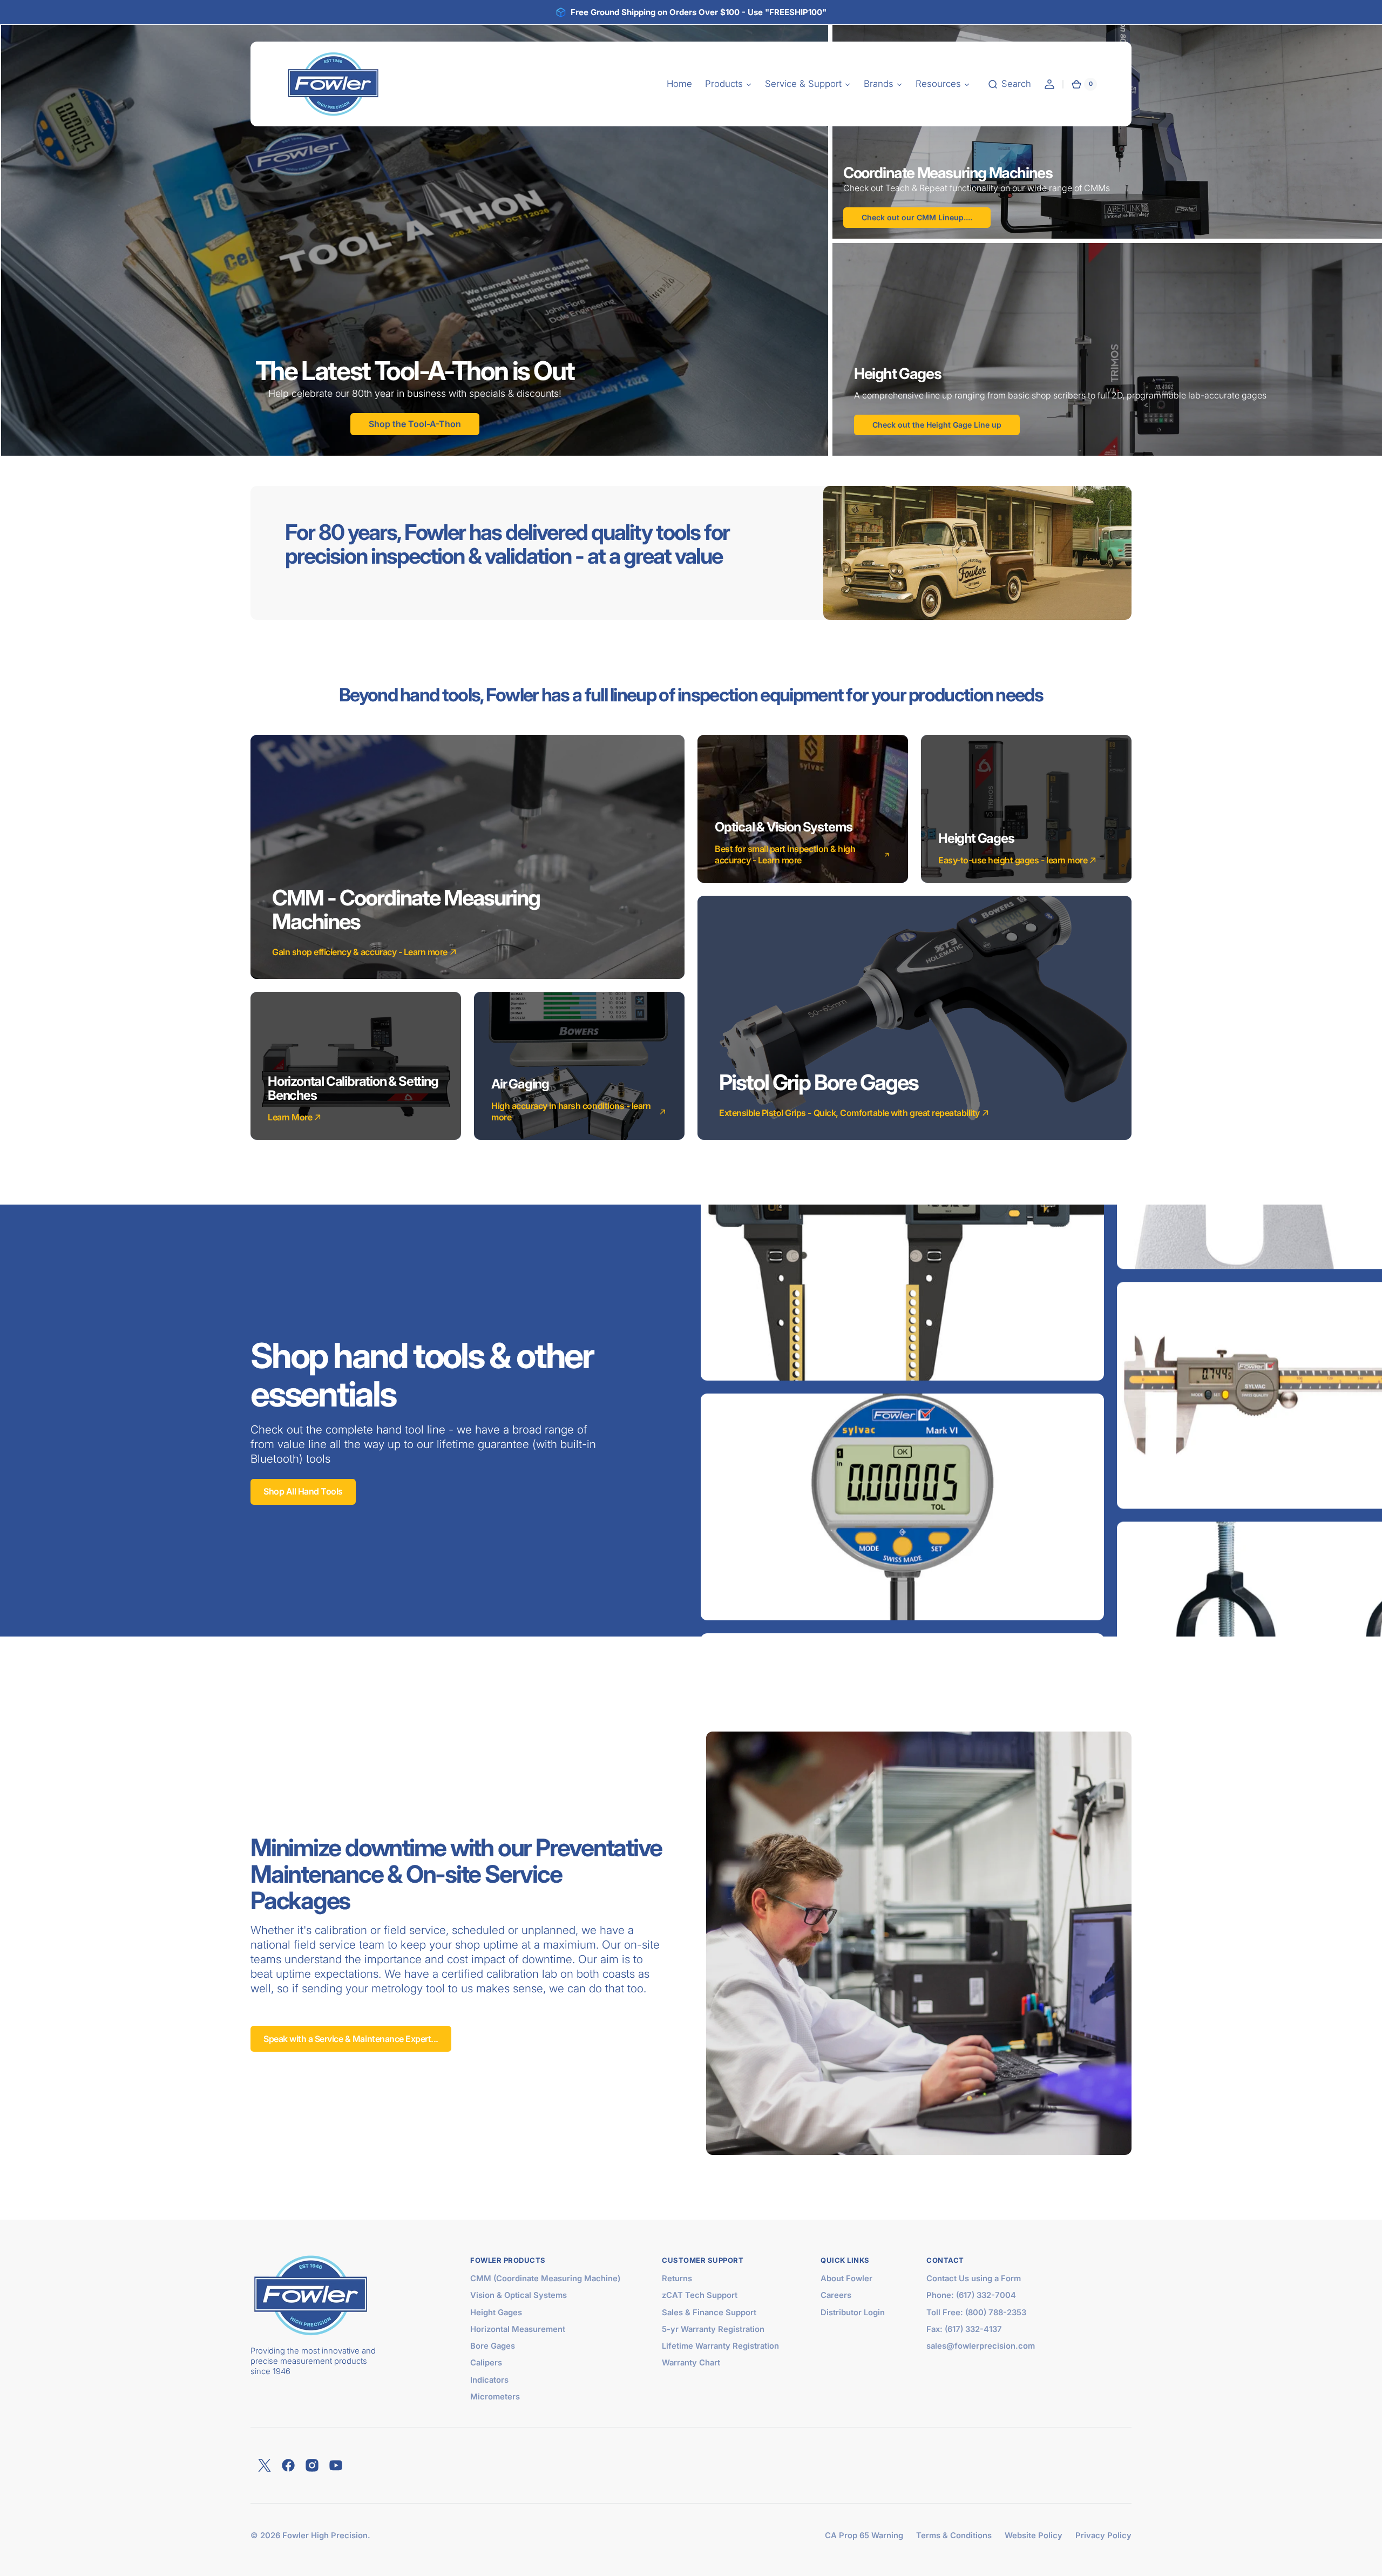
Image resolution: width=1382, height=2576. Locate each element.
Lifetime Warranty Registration (720, 2346)
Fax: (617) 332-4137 (964, 2329)
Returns (677, 2278)
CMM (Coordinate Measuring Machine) (545, 2278)
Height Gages (496, 2313)
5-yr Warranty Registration (713, 2329)
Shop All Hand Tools (303, 1491)
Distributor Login (853, 2313)
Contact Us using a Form (974, 2278)
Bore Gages (493, 2346)
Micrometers (495, 2397)
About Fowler (846, 2278)
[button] (1009, 84)
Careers (836, 2295)
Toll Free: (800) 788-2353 (976, 2313)
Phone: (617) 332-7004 (971, 2295)
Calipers (486, 2363)
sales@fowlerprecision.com (981, 2346)
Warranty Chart (691, 2363)
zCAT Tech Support (700, 2295)
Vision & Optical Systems (519, 2295)
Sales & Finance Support (709, 2313)
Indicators (489, 2380)
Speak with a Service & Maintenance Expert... (351, 2039)
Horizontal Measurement (518, 2329)
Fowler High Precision (325, 2536)
